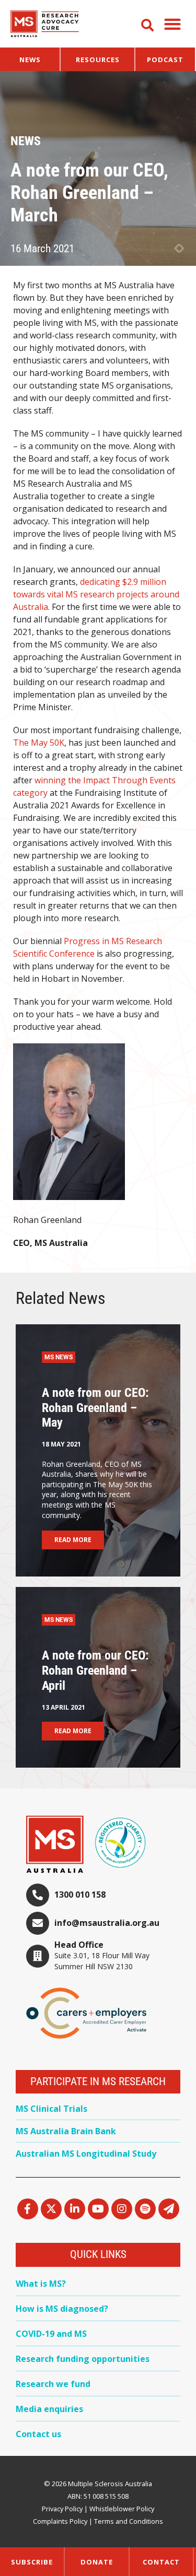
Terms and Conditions (129, 2521)
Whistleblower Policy (122, 2509)
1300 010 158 (80, 1895)
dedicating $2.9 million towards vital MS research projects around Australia (96, 594)
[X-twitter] (51, 2209)
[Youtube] (98, 2209)
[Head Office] (38, 1956)
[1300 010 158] (38, 1895)
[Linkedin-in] (75, 2209)
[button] (172, 24)
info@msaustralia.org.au (107, 1923)
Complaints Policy (60, 2521)
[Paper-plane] (169, 2209)
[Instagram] (122, 2209)
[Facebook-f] (28, 2209)
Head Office (79, 1945)
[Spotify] (145, 2209)
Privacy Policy (62, 2509)
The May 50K (39, 743)
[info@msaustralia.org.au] (38, 1923)
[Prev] (176, 249)
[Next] (182, 249)
